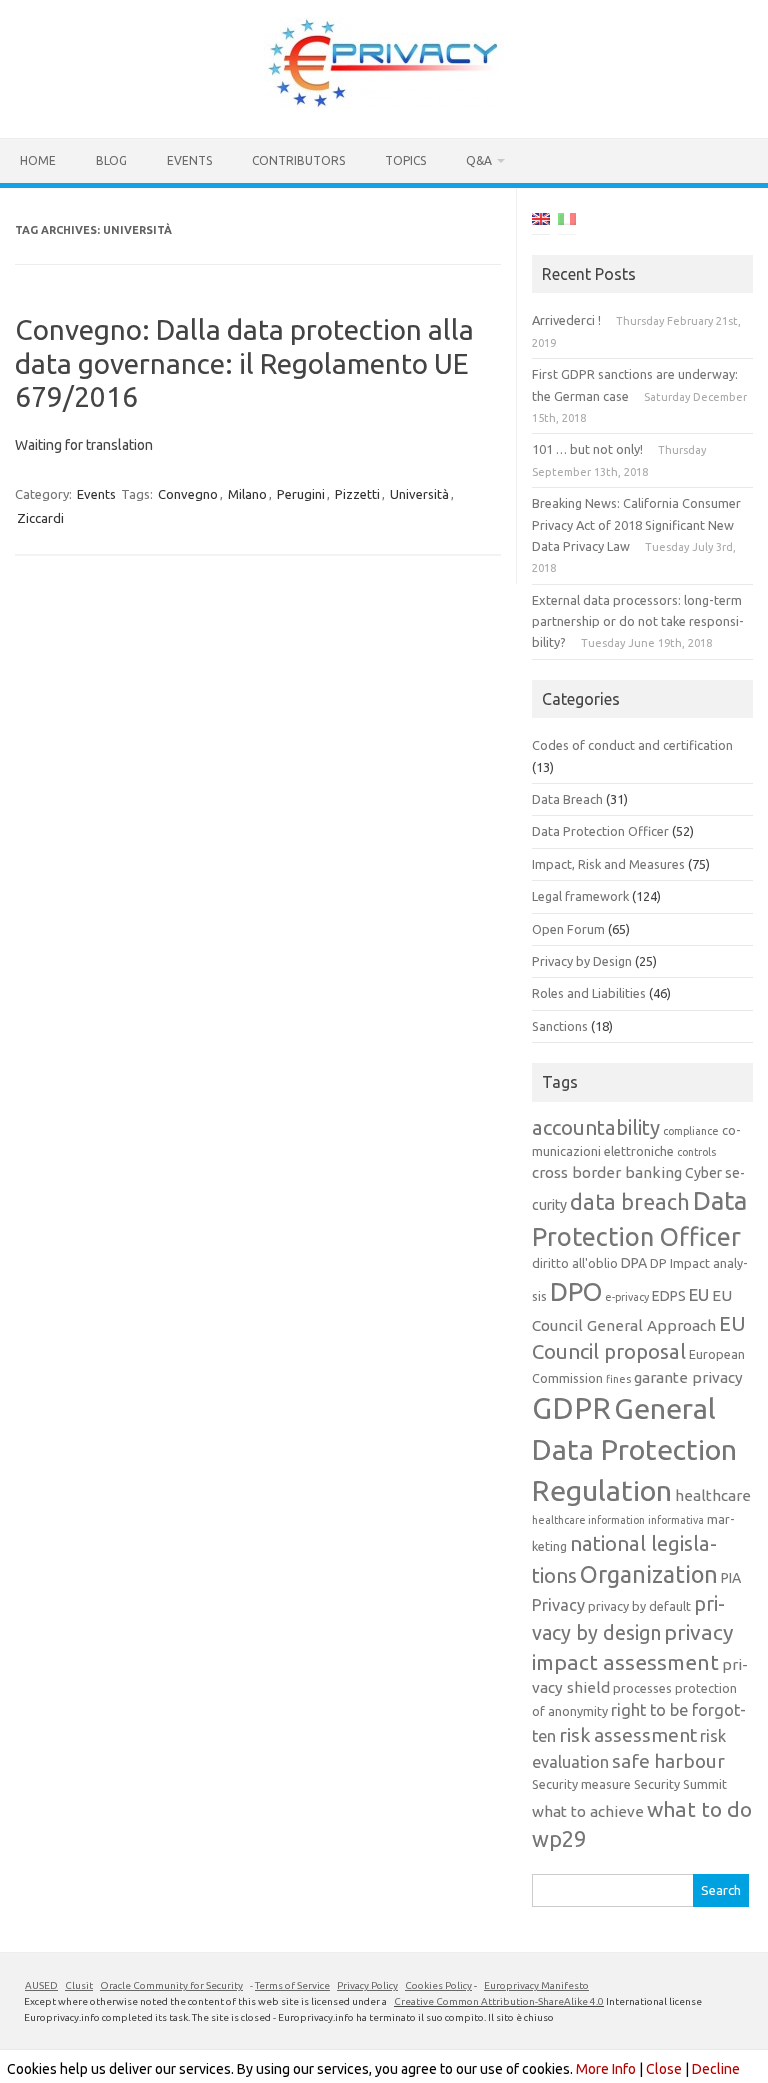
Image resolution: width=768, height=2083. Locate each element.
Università (419, 494)
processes (642, 1688)
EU (699, 1294)
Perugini (301, 494)
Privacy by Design (582, 961)
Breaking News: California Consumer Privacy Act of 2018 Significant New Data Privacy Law (636, 524)
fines (618, 1379)
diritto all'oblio (575, 1263)
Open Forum (568, 929)
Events (189, 160)
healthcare (713, 1495)
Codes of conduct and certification (632, 745)
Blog (111, 160)
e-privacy (627, 1297)
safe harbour (668, 1761)
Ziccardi (40, 518)
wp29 (559, 1839)
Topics (405, 160)
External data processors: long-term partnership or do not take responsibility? (638, 621)
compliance (691, 1131)
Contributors (298, 160)
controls (696, 1152)
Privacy (558, 1605)
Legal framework (580, 896)
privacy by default (639, 1606)
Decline (716, 2069)
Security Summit (680, 1784)
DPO (576, 1291)
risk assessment (628, 1735)
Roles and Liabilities (589, 993)
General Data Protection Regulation (634, 1448)
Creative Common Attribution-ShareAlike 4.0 (499, 2001)
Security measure (581, 1784)
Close (664, 2069)
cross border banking (607, 1172)
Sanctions (560, 1026)
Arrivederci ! (566, 320)
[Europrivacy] (384, 104)
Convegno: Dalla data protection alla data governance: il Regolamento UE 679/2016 (244, 363)
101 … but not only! (587, 449)
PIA (731, 1578)
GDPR (571, 1408)
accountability (596, 1127)
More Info (606, 2069)
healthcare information (588, 1520)
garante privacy (688, 1377)
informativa (676, 1520)
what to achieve (588, 1811)
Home (38, 160)
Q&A (479, 160)
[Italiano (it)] (567, 222)
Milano (247, 494)
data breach (630, 1202)
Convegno (188, 494)
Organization (649, 1574)
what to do (699, 1809)
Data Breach (567, 799)
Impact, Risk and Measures (608, 864)
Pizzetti (357, 494)
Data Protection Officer (600, 831)
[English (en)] (541, 222)
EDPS (669, 1296)
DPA (634, 1263)
